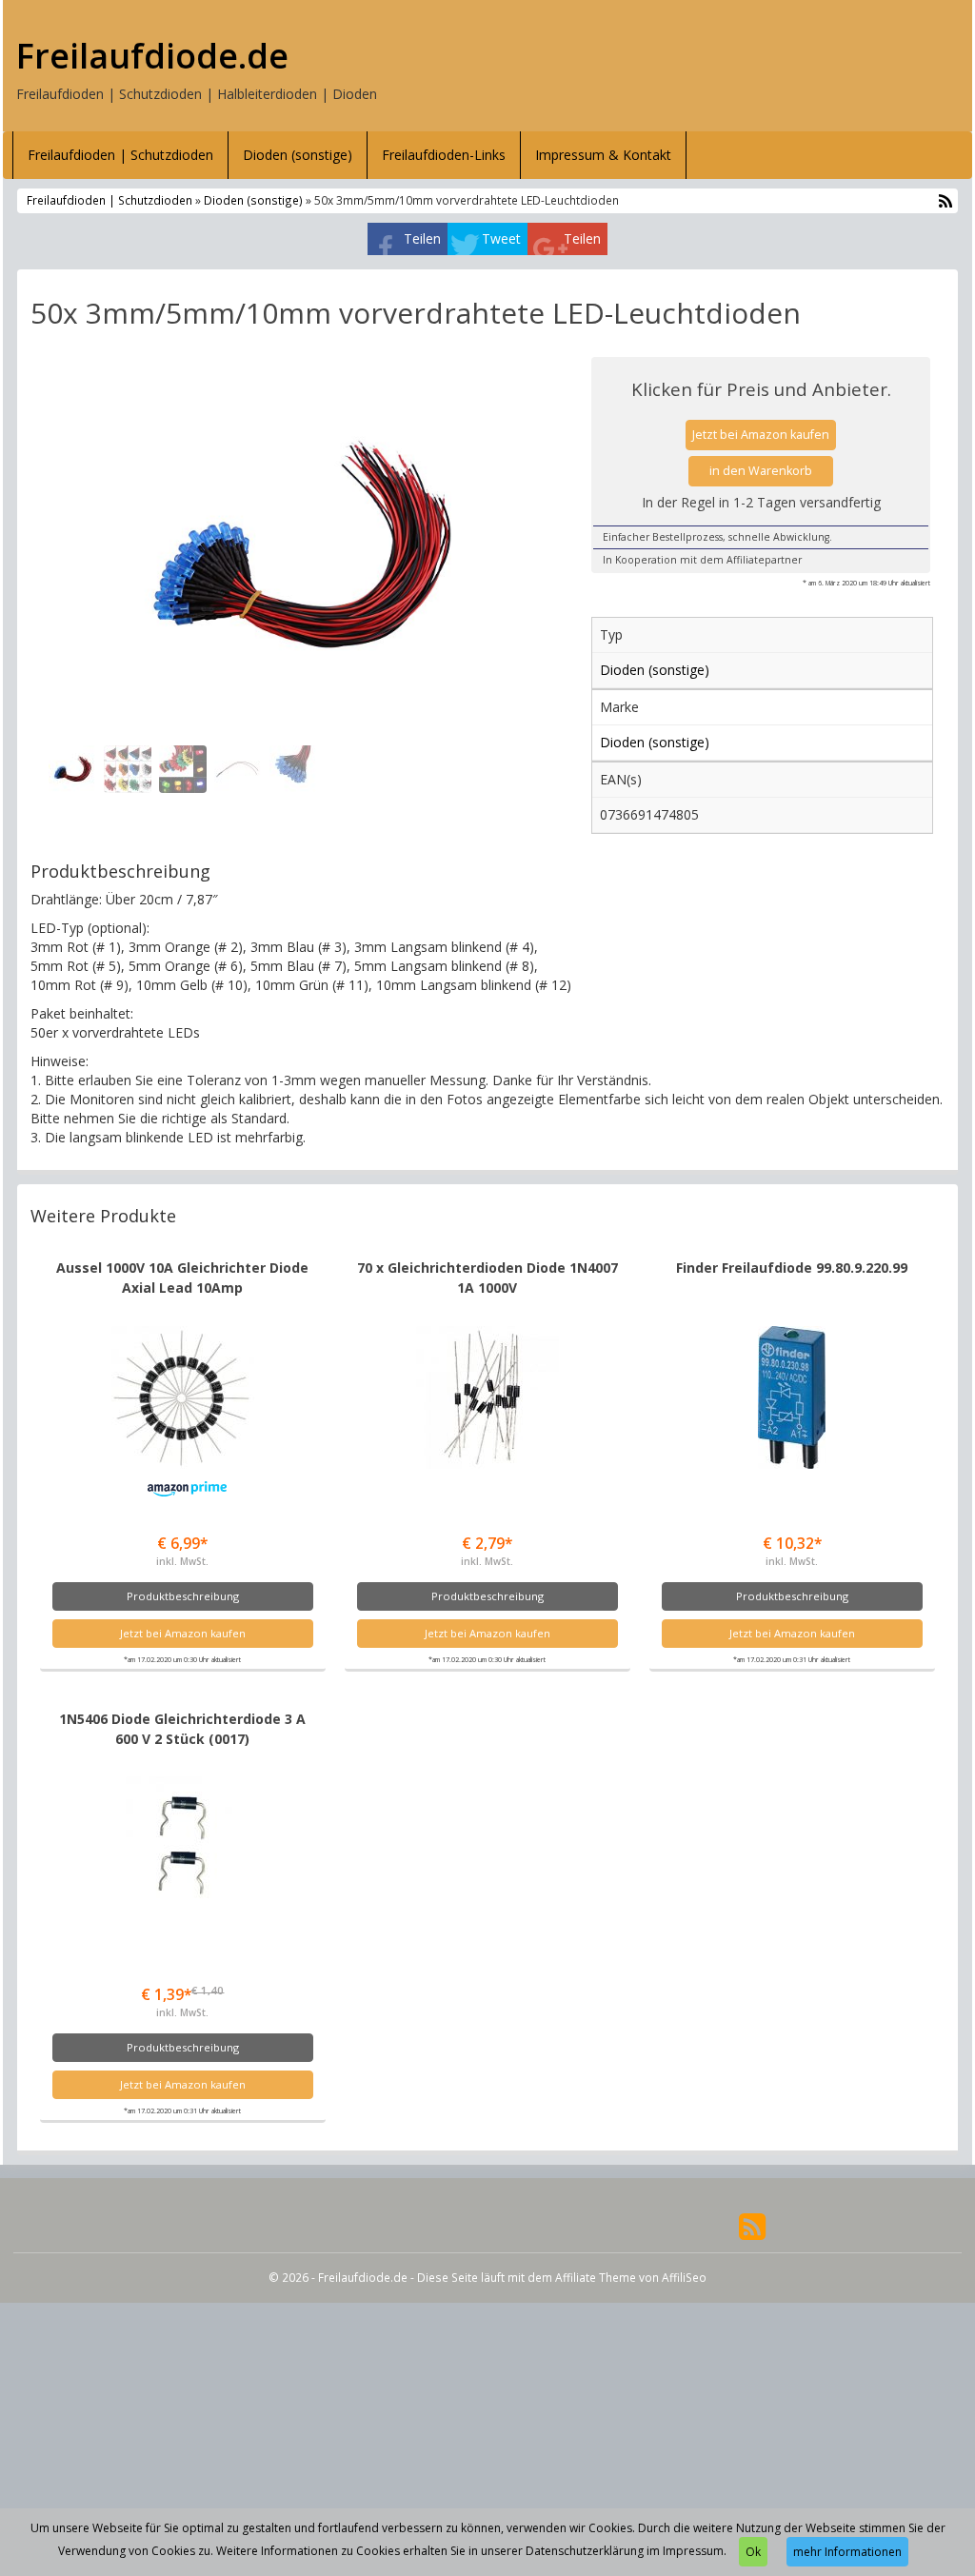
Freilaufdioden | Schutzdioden (120, 155)
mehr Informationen (847, 2552)
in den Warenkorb (761, 471)
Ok (753, 2552)
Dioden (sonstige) (298, 155)
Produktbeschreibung (183, 1596)
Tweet (501, 238)
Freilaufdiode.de (152, 56)
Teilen (422, 238)
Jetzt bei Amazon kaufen (761, 435)
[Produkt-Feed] (752, 2225)
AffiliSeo (684, 2277)
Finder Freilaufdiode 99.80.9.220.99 (792, 1268)
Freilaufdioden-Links (444, 155)
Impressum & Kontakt (603, 155)
